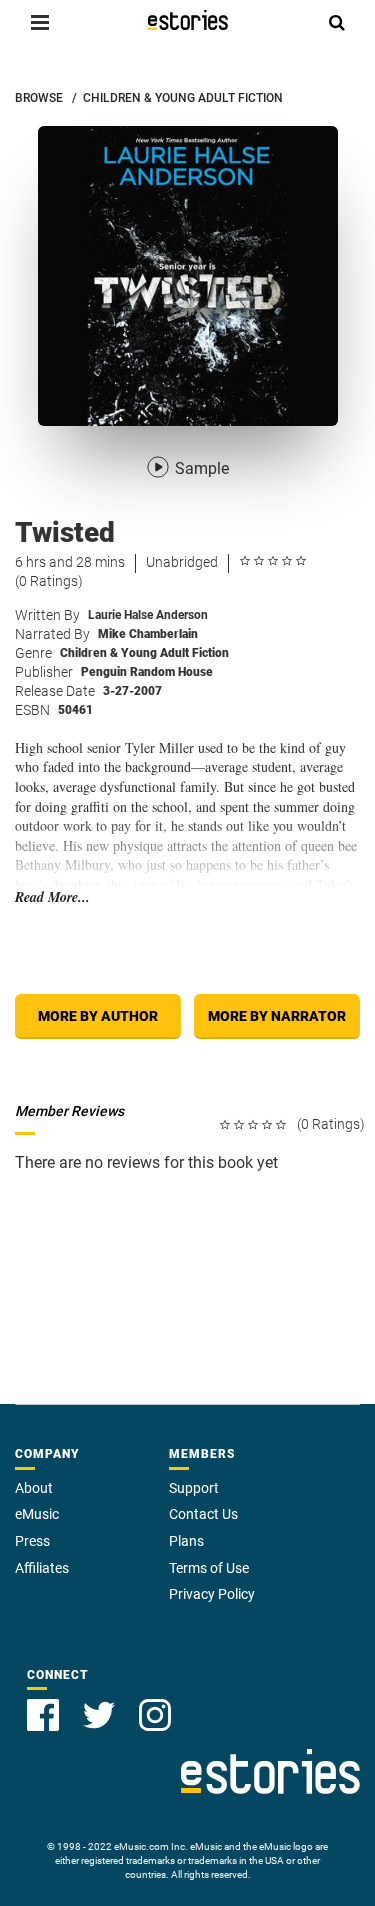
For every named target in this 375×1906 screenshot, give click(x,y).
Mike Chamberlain (148, 634)
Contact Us (203, 1514)
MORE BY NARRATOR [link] (277, 1016)
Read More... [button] (52, 897)
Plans (186, 1541)
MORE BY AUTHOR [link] (98, 1016)
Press (32, 1541)
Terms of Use (209, 1568)
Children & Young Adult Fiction (144, 653)
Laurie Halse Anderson (148, 615)
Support (194, 1488)
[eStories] (188, 20)
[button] (40, 22)
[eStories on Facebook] (43, 1715)
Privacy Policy (212, 1594)
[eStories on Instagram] (155, 1715)
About (34, 1488)
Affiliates (42, 1568)
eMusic (37, 1514)
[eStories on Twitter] (99, 1715)
